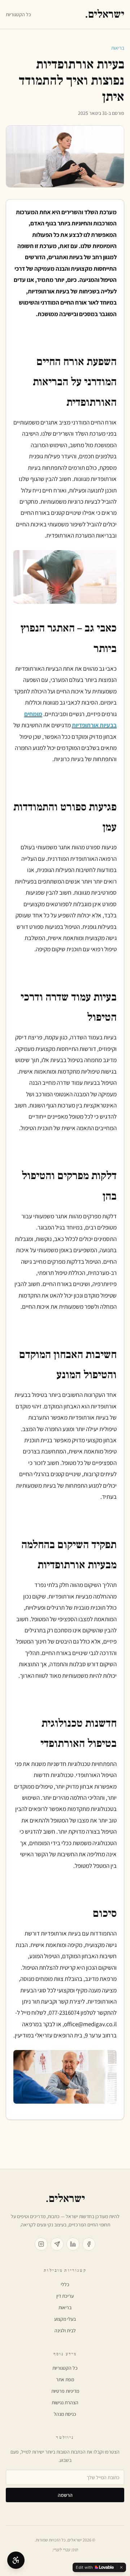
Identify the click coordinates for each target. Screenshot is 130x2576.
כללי (65, 2284)
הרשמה (65, 2495)
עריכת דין (65, 2296)
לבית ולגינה (65, 2330)
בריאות (118, 48)
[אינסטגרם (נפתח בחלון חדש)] (41, 2244)
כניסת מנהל (65, 2414)
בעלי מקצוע (65, 2319)
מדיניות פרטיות (65, 2391)
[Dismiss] (121, 2567)
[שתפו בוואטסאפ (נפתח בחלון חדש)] (57, 2244)
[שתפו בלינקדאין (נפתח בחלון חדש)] (73, 2244)
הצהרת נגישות (65, 2402)
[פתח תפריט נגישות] (16, 2560)
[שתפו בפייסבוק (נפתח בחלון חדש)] (89, 2244)
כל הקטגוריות (18, 14)
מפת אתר (65, 2379)
